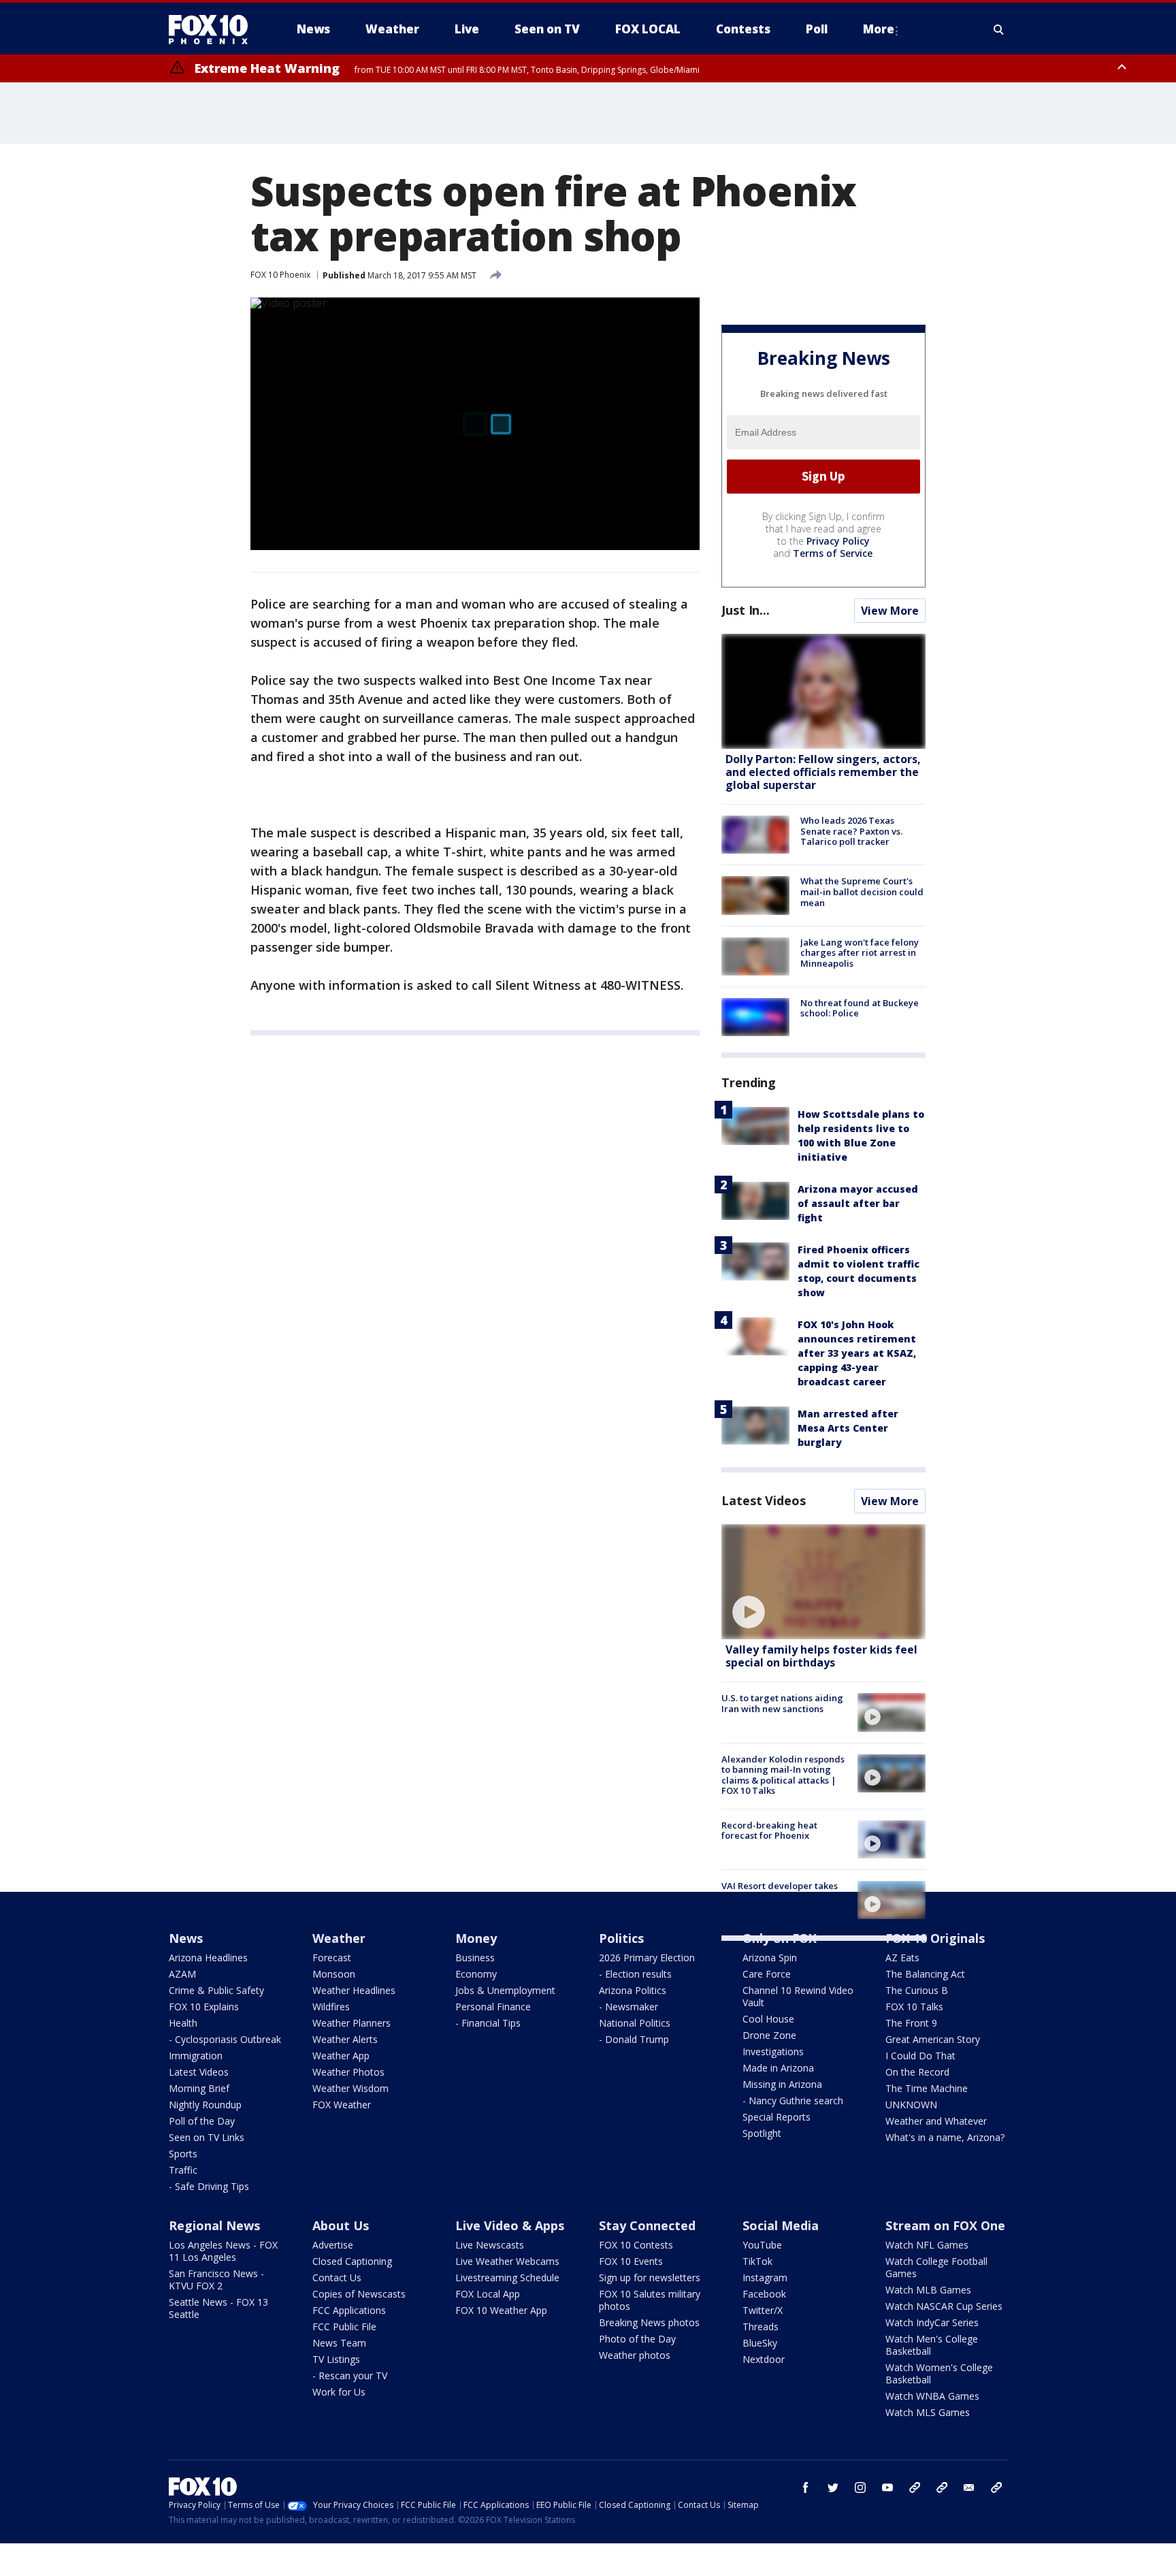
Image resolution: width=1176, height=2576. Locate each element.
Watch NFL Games (927, 2245)
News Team (339, 2343)
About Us (341, 2225)
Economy (476, 1974)
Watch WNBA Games (932, 2396)
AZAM (182, 1974)
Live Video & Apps (510, 2225)
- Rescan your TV (350, 2376)
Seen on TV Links (207, 2137)
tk (915, 2488)
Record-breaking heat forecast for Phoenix (769, 1831)
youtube (887, 2488)
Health (183, 2023)
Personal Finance (493, 2007)
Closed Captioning (352, 2261)
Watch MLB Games (928, 2290)
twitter (833, 2488)
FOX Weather (342, 2105)
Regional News (214, 2225)
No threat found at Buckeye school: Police (860, 1008)
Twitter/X (763, 2310)
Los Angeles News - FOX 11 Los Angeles (223, 2251)
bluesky (942, 2488)
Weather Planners (352, 2023)
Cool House (768, 2019)
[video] (823, 1582)
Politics (621, 1938)
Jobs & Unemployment (505, 1990)
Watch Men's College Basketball (932, 2345)
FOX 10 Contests (636, 2245)
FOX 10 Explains (204, 2007)
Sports (183, 2154)
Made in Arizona (778, 2068)
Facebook (764, 2294)
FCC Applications (349, 2310)
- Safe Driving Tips (209, 2186)
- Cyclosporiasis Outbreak (225, 2039)
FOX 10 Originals (935, 1938)
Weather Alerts (345, 2039)
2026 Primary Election (647, 1958)
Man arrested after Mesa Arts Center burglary (848, 1428)
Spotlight (762, 2133)
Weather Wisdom (350, 2088)
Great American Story (933, 2039)
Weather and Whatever (936, 2121)
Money (476, 1938)
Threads (761, 2327)
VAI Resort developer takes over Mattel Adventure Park (782, 1891)
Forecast (332, 1958)
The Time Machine (927, 2088)
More (879, 29)
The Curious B (917, 1990)
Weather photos (635, 2355)
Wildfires (331, 2007)
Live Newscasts (490, 2245)
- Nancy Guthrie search (793, 2100)
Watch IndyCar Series (932, 2322)
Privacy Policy (838, 541)
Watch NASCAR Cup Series (944, 2306)
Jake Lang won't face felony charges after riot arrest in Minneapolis (860, 953)
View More (890, 611)
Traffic (183, 2170)
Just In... (746, 610)
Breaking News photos (649, 2322)
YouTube (762, 2245)
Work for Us (339, 2392)
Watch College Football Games (936, 2267)
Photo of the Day (637, 2339)
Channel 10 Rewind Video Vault (798, 1996)
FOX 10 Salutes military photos (650, 2300)
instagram (860, 2488)
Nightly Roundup (205, 2105)
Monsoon (334, 1974)
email (969, 2488)
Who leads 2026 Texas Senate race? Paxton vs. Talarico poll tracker (851, 831)
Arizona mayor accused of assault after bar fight (858, 1203)
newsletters (996, 2488)
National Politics (635, 2023)
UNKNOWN (911, 2105)
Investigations (773, 2051)
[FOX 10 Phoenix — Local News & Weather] (214, 29)
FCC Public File (344, 2327)
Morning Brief (199, 2088)
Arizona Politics (633, 1990)
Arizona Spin (770, 1958)
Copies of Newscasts (359, 2294)
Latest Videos (764, 1500)
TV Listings (336, 2359)
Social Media (781, 2225)
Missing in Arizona (782, 2084)
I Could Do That (920, 2056)
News (186, 1938)
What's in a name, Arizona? (945, 2137)
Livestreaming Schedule (507, 2277)
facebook (806, 2488)
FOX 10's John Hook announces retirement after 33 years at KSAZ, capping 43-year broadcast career (857, 1353)
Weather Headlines (354, 1990)
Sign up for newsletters (650, 2277)
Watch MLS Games (928, 2412)
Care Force (767, 1974)
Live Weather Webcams (507, 2261)
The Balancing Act (925, 1974)
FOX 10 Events (631, 2261)
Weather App (341, 2056)
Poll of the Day (202, 2121)
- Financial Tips (488, 2023)
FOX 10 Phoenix (280, 275)
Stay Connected (647, 2225)
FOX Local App (488, 2294)
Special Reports (777, 2117)
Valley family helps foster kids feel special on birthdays (821, 1656)
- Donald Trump (634, 2039)
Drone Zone (769, 2035)
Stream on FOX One (945, 2225)
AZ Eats (902, 1958)
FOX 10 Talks (914, 2007)
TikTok (757, 2261)
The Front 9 (911, 2023)
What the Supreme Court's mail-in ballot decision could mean (862, 891)
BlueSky (760, 2343)
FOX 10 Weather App (501, 2310)
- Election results (635, 1974)
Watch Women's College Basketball (939, 2373)
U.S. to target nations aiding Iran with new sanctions (782, 1703)
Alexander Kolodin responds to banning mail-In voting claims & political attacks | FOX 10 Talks (783, 1775)
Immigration (196, 2056)
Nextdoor (764, 2359)
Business (475, 1958)
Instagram (765, 2277)
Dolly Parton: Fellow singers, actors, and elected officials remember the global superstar (823, 772)
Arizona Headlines (208, 1958)
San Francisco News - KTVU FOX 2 (216, 2280)
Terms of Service (833, 553)
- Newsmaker (628, 2007)
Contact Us (337, 2277)
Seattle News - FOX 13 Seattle (218, 2308)
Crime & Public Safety (216, 1990)
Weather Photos (348, 2072)
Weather (339, 1938)
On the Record (917, 2072)
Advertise (333, 2245)
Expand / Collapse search (999, 29)
